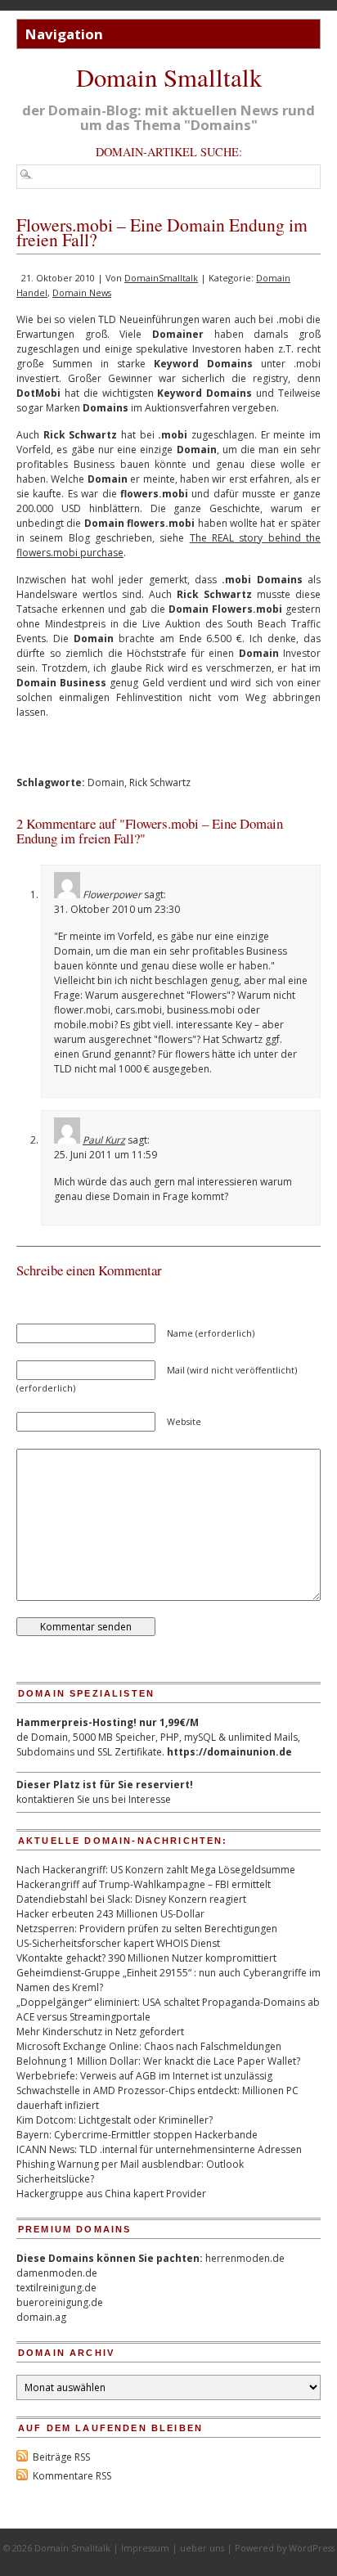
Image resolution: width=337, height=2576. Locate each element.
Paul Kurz (104, 1140)
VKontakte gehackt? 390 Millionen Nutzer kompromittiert (146, 1958)
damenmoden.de (57, 2273)
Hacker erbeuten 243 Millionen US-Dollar (110, 1914)
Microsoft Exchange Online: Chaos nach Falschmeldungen (149, 2046)
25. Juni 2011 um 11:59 (106, 1155)
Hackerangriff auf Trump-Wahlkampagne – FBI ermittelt (144, 1884)
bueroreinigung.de (60, 2302)
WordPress (312, 2548)
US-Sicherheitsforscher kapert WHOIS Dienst (118, 1943)
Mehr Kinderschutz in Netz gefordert (100, 2032)
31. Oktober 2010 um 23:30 (117, 909)
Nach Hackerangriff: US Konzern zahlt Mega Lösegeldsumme (156, 1870)
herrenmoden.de (245, 2258)
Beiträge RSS (61, 2457)
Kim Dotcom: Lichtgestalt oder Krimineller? (115, 2120)
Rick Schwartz (160, 782)
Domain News (82, 292)
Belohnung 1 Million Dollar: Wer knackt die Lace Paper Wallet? (158, 2061)
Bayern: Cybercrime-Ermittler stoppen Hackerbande (137, 2135)
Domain (106, 782)
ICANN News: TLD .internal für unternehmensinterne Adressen (159, 2149)
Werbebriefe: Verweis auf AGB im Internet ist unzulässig (144, 2076)
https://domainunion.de (229, 1752)
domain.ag (41, 2317)
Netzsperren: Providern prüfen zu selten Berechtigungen (147, 1929)
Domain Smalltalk (169, 77)
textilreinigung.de (56, 2288)
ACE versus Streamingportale (83, 2017)
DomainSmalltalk (161, 278)
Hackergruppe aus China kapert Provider (111, 2194)
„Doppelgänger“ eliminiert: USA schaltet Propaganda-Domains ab (168, 2002)
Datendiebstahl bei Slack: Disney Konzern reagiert (131, 1899)
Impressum (145, 2548)
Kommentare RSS (72, 2476)
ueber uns (202, 2548)
